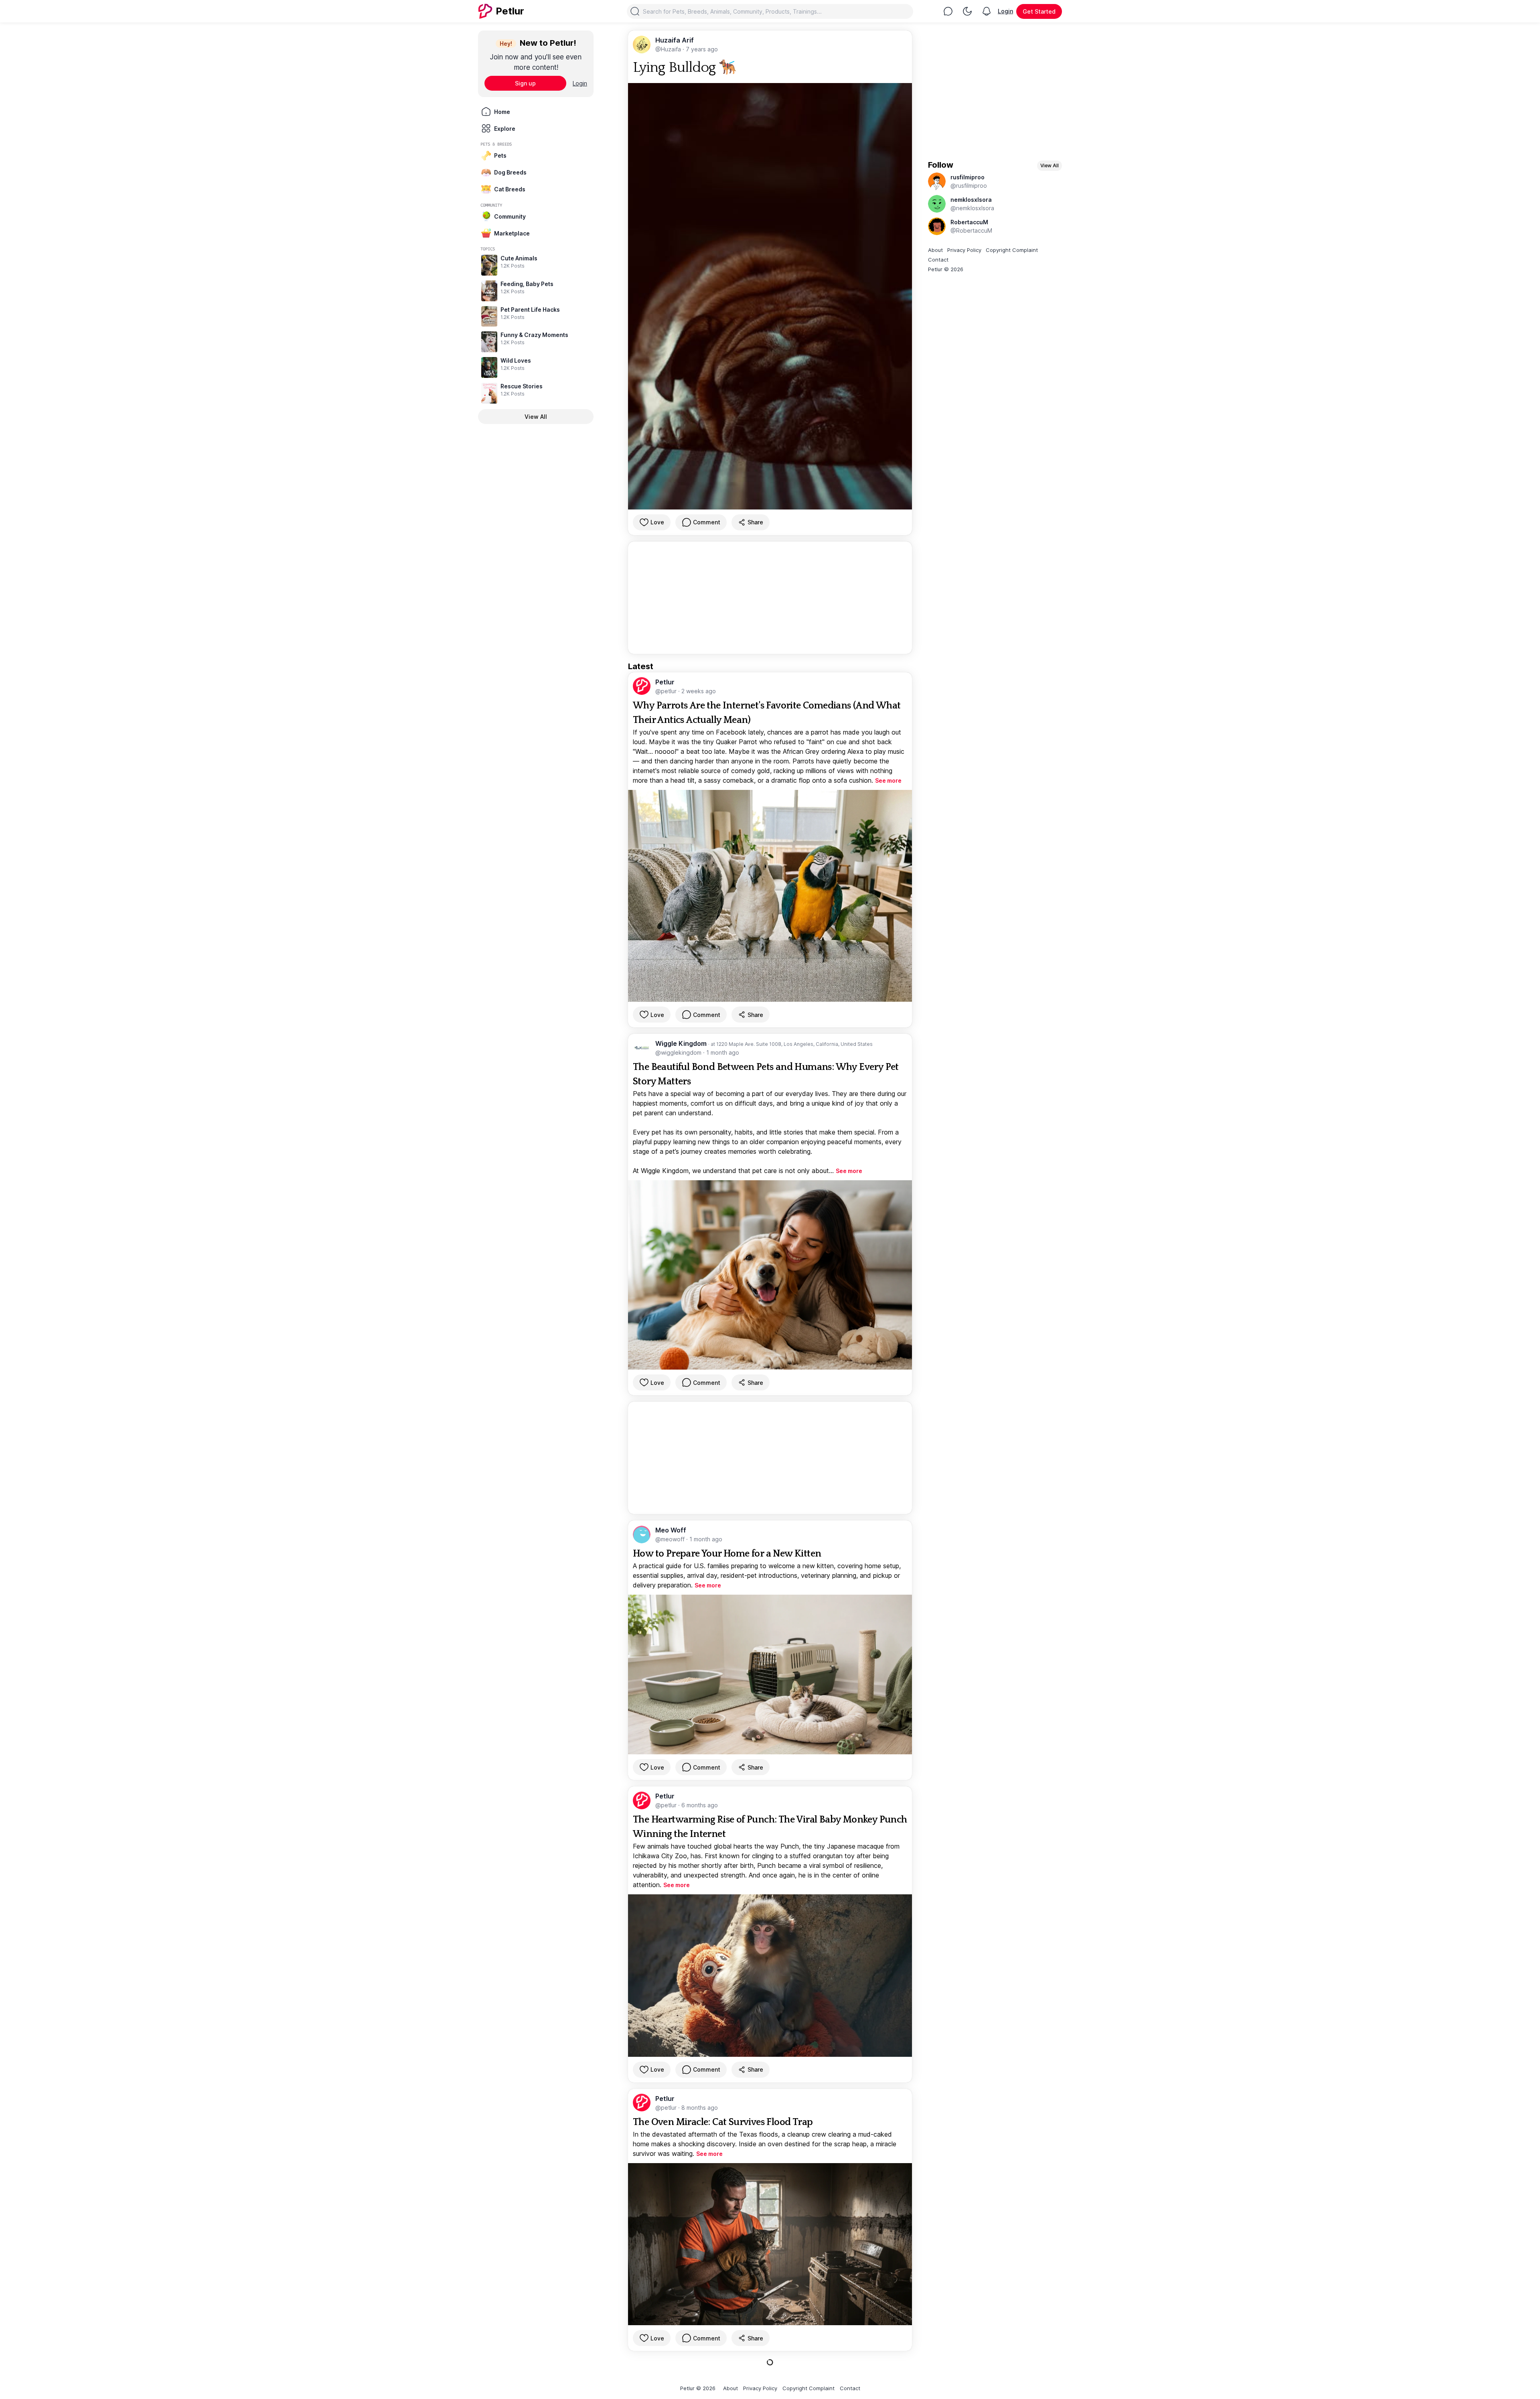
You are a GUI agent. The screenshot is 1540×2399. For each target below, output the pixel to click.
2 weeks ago (699, 691)
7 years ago (702, 49)
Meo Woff (671, 1530)
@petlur (667, 691)
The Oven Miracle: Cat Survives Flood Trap (723, 2122)
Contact (938, 260)
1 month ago (723, 1052)
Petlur (665, 682)
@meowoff (671, 1539)
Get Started (1039, 11)
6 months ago (700, 1805)
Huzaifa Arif (675, 40)
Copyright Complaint (1012, 250)
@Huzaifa (669, 49)
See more (888, 780)
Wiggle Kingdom (682, 1043)
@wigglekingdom (679, 1052)
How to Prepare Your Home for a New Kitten (727, 1554)
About (935, 250)
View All (536, 417)
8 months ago (700, 2108)
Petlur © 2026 (946, 269)
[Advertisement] (770, 598)
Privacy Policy (964, 250)
